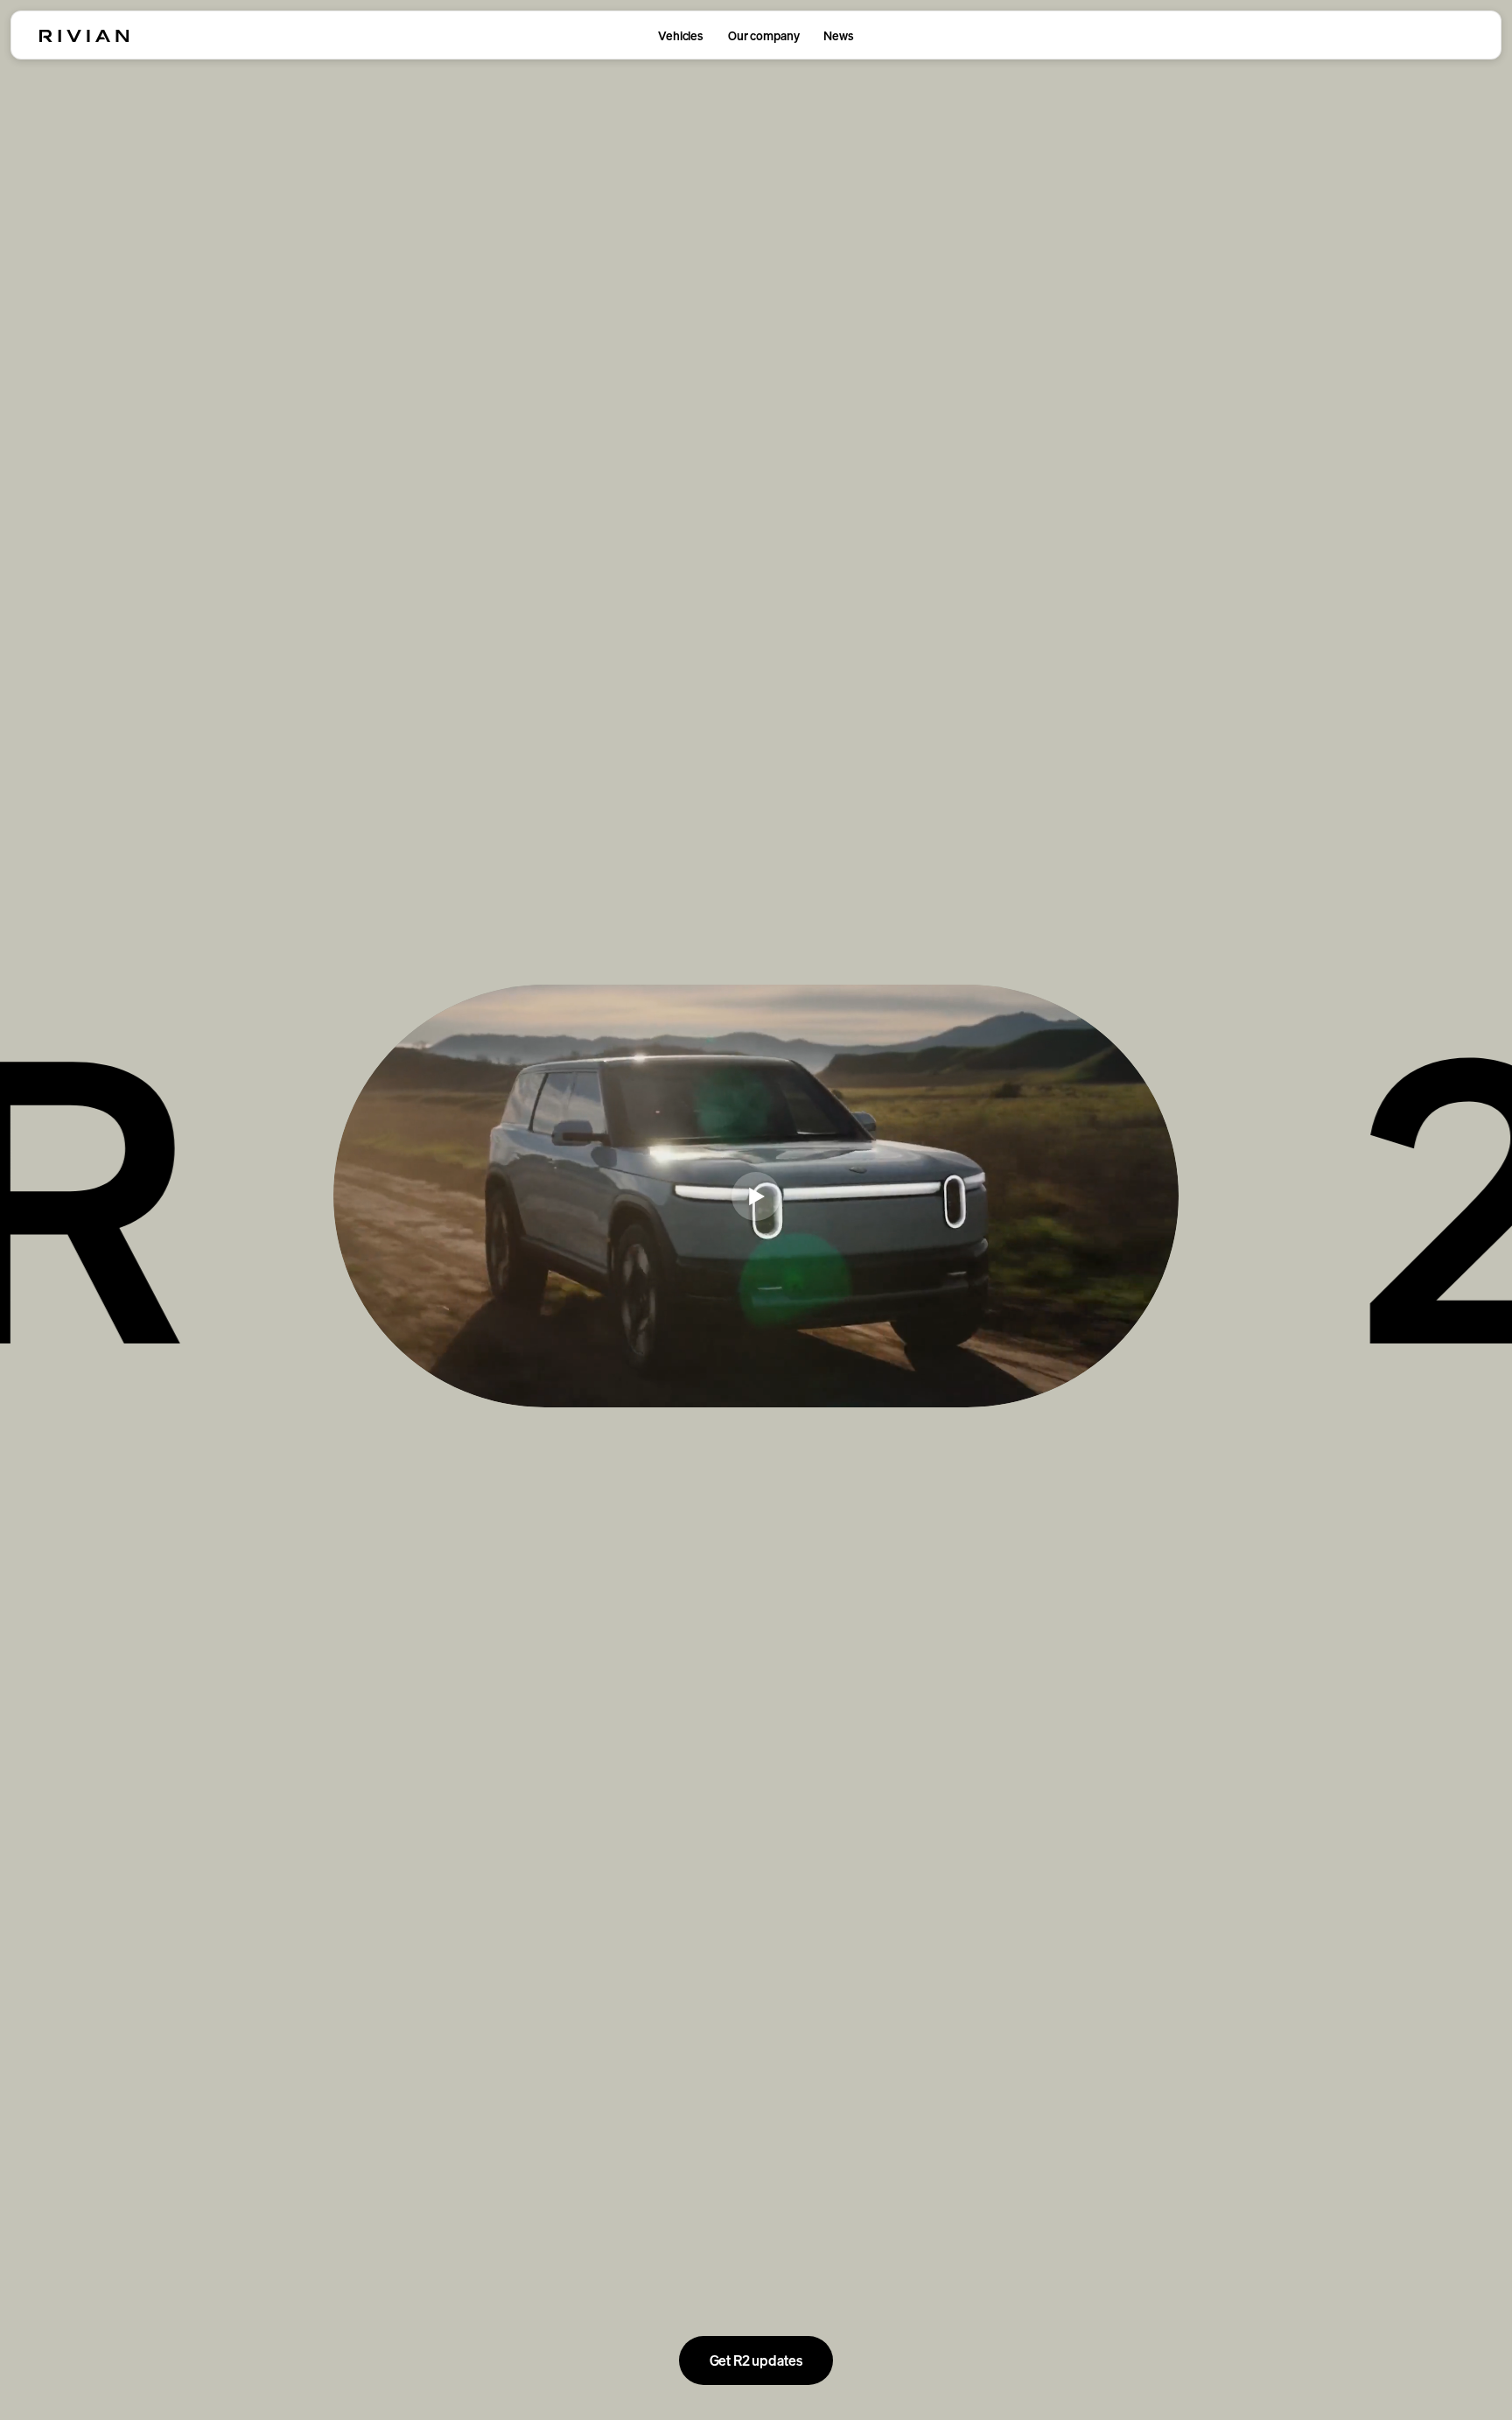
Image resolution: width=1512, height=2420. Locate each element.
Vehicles (681, 35)
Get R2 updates (756, 2360)
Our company (763, 35)
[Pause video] (756, 1196)
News (838, 35)
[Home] (84, 36)
